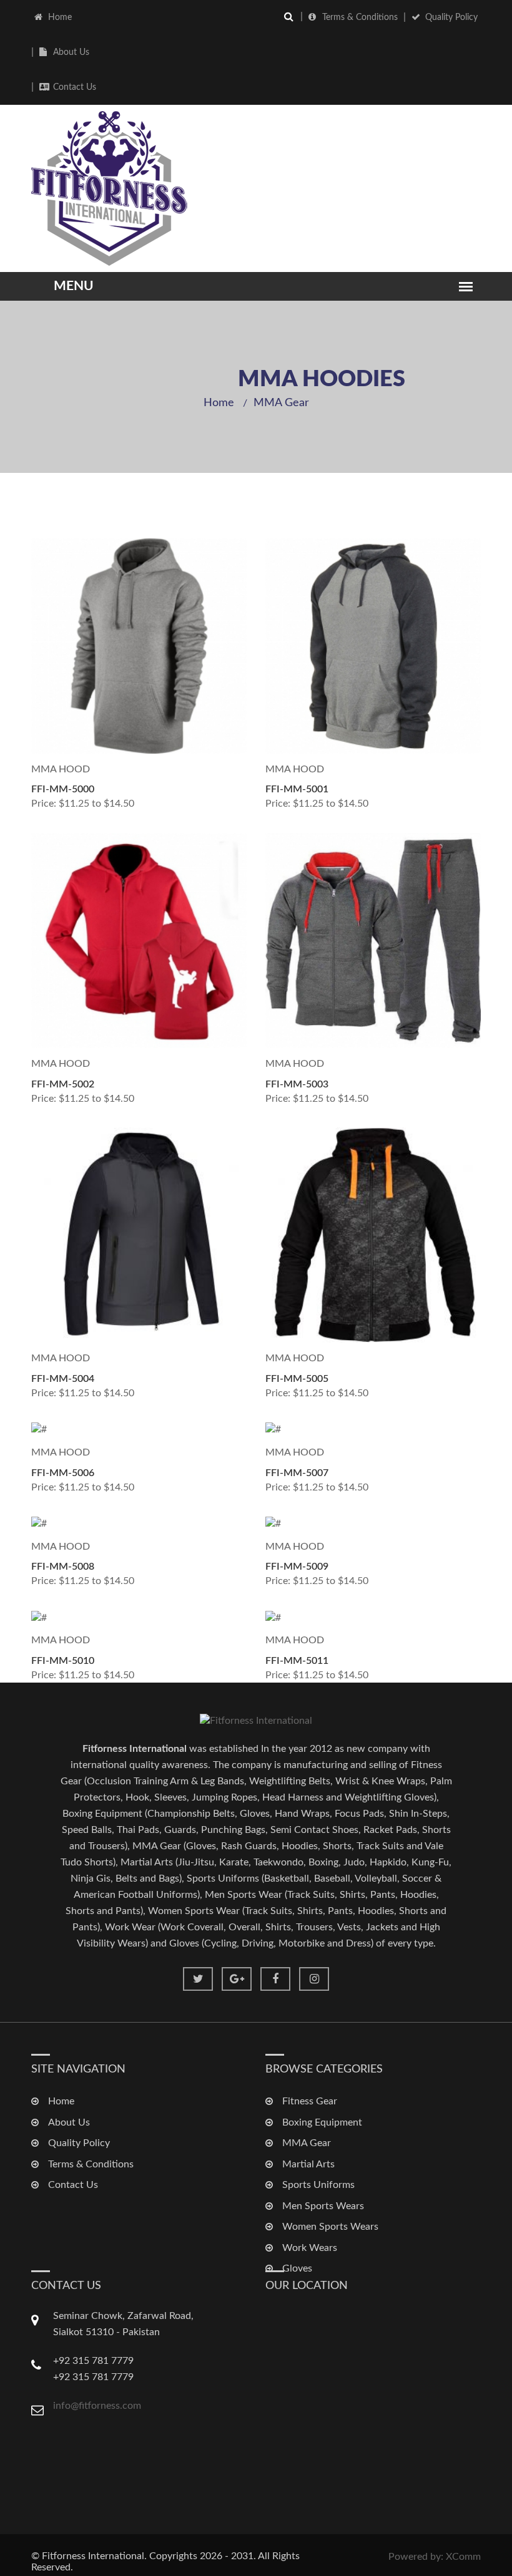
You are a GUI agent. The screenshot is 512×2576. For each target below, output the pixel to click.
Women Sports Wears (330, 2227)
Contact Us (75, 87)
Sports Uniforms (318, 2185)
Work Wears (310, 2248)
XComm (463, 2557)
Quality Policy (451, 17)
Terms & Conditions (360, 17)
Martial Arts (308, 2164)
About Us (71, 52)
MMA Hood (61, 769)
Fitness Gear (310, 2101)
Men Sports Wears (323, 2206)
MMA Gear (281, 403)
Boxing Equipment (322, 2122)
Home (60, 17)
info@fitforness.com (97, 2406)
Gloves (297, 2268)
